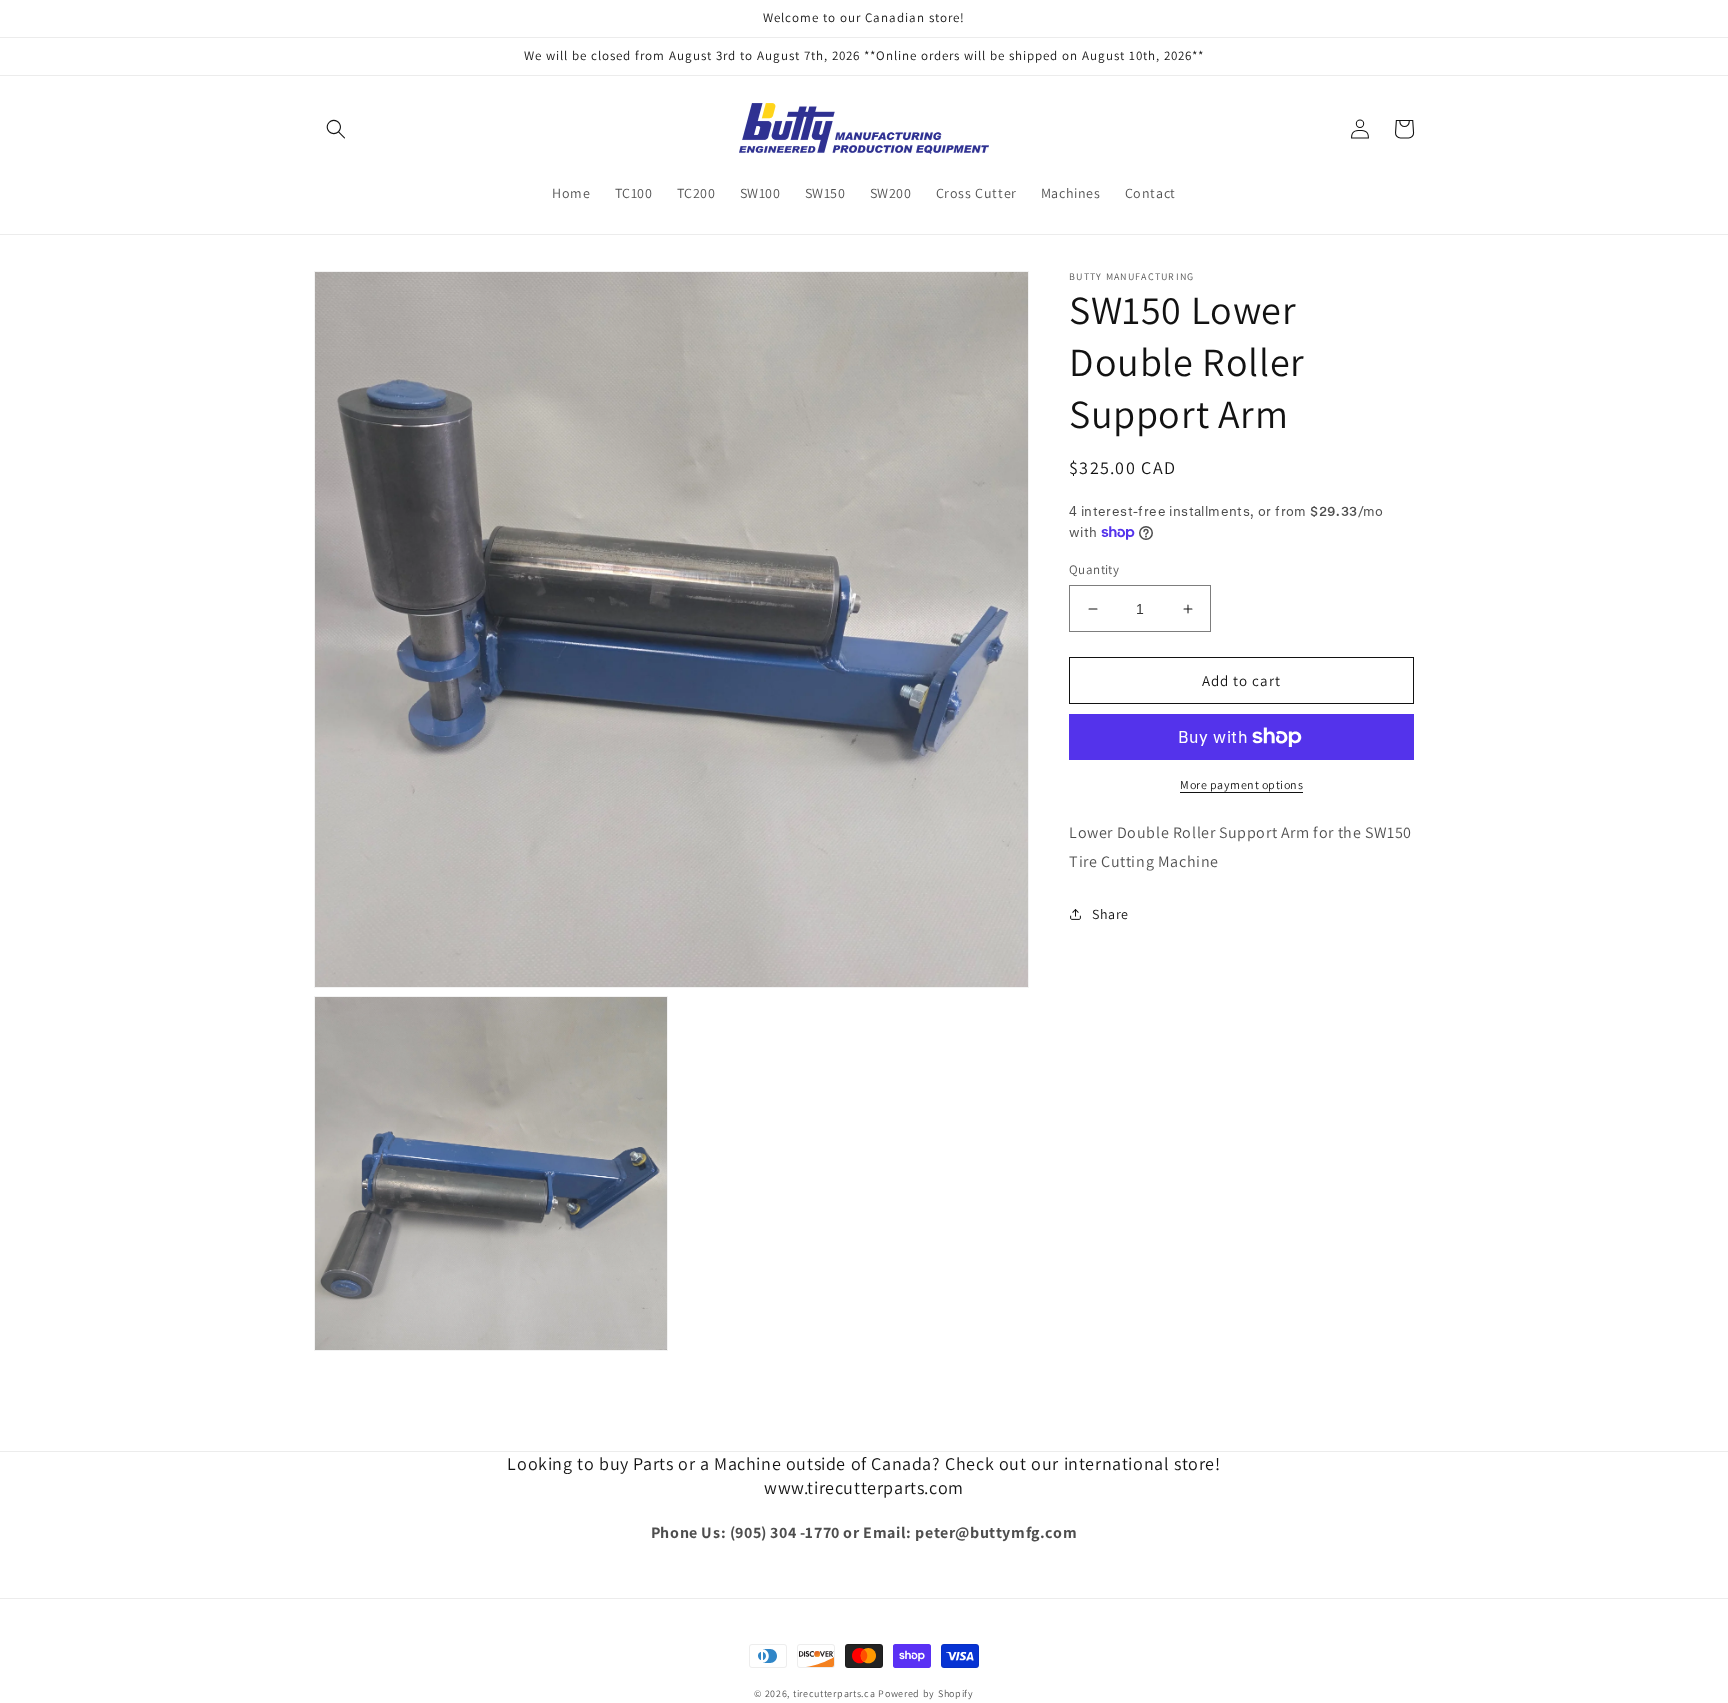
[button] (336, 129)
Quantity (1094, 569)
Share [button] (1110, 914)
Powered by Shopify (926, 1693)
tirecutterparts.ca (834, 1693)
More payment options (1241, 784)
